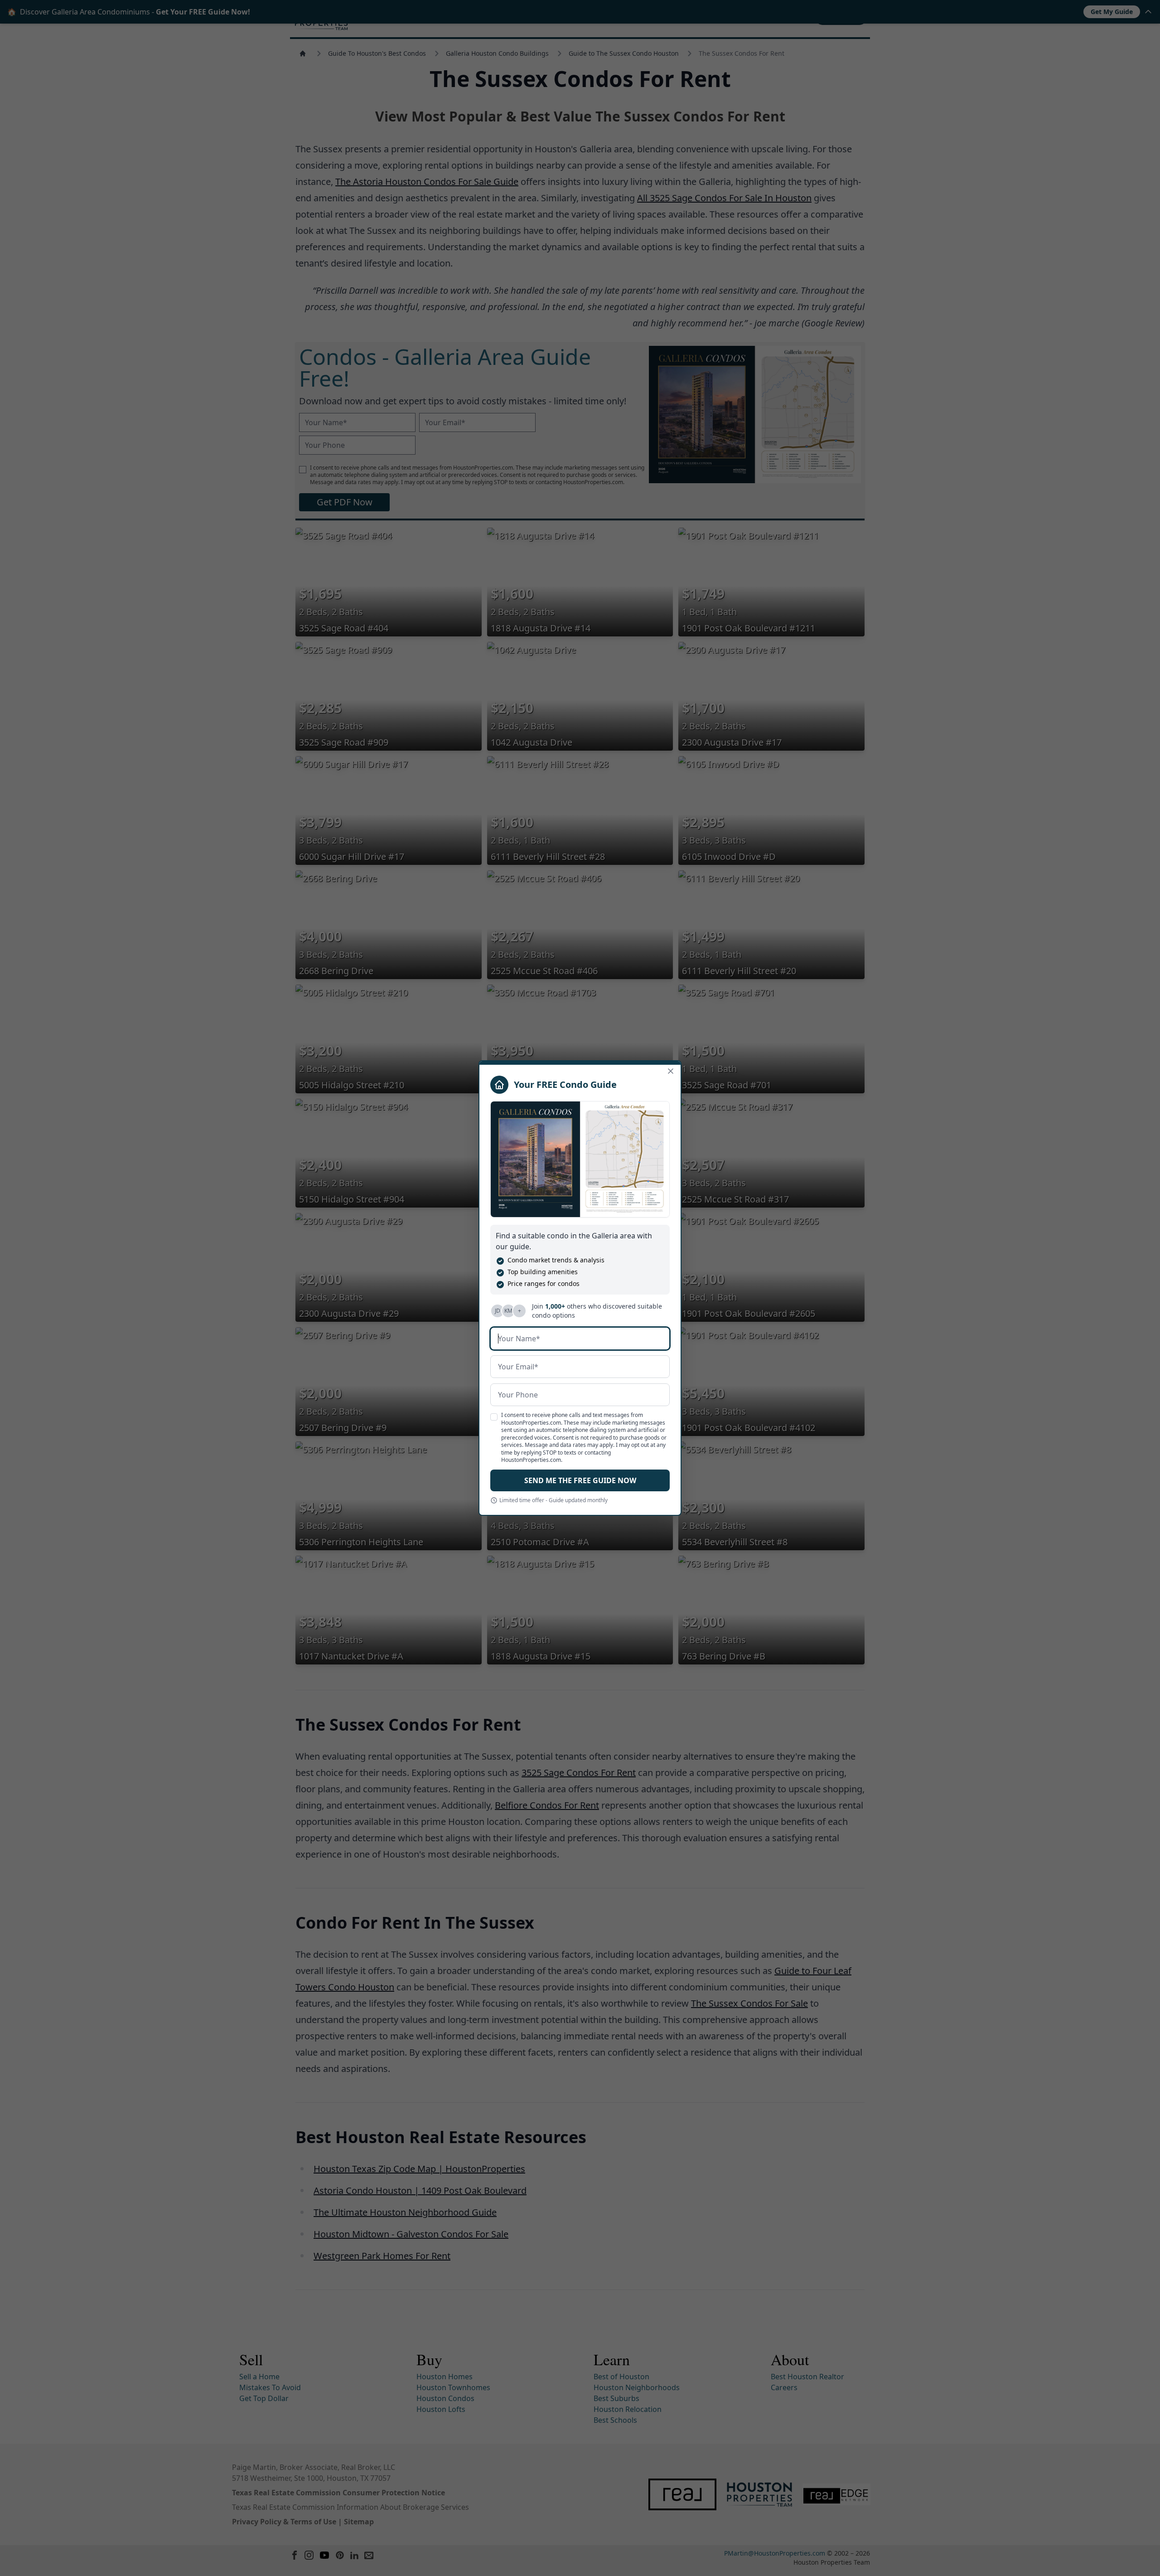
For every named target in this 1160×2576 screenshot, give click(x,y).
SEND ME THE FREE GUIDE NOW (580, 1480)
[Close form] (671, 1071)
